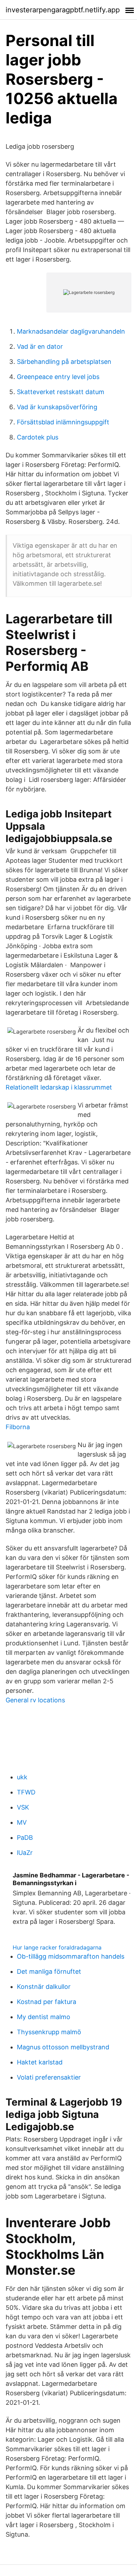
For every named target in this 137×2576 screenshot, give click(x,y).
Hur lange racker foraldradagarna (57, 1947)
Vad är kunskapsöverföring (57, 407)
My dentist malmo (44, 2017)
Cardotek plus (38, 437)
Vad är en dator (40, 346)
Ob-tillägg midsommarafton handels (71, 1956)
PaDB (25, 1838)
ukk (22, 1777)
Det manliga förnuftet (49, 1971)
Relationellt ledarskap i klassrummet (59, 1087)
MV (22, 1822)
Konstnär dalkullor (44, 1987)
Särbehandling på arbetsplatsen (64, 362)
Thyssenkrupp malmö (49, 2032)
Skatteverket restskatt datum (61, 392)
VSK (23, 1807)
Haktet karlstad (40, 2062)
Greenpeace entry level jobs (58, 377)
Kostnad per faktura (47, 2002)
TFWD (26, 1792)
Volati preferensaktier (49, 2077)
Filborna (18, 1427)
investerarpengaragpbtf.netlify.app (63, 10)
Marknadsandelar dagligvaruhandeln (71, 331)
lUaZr (25, 1853)
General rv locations (35, 1700)
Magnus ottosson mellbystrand (63, 2047)
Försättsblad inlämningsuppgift (63, 422)
